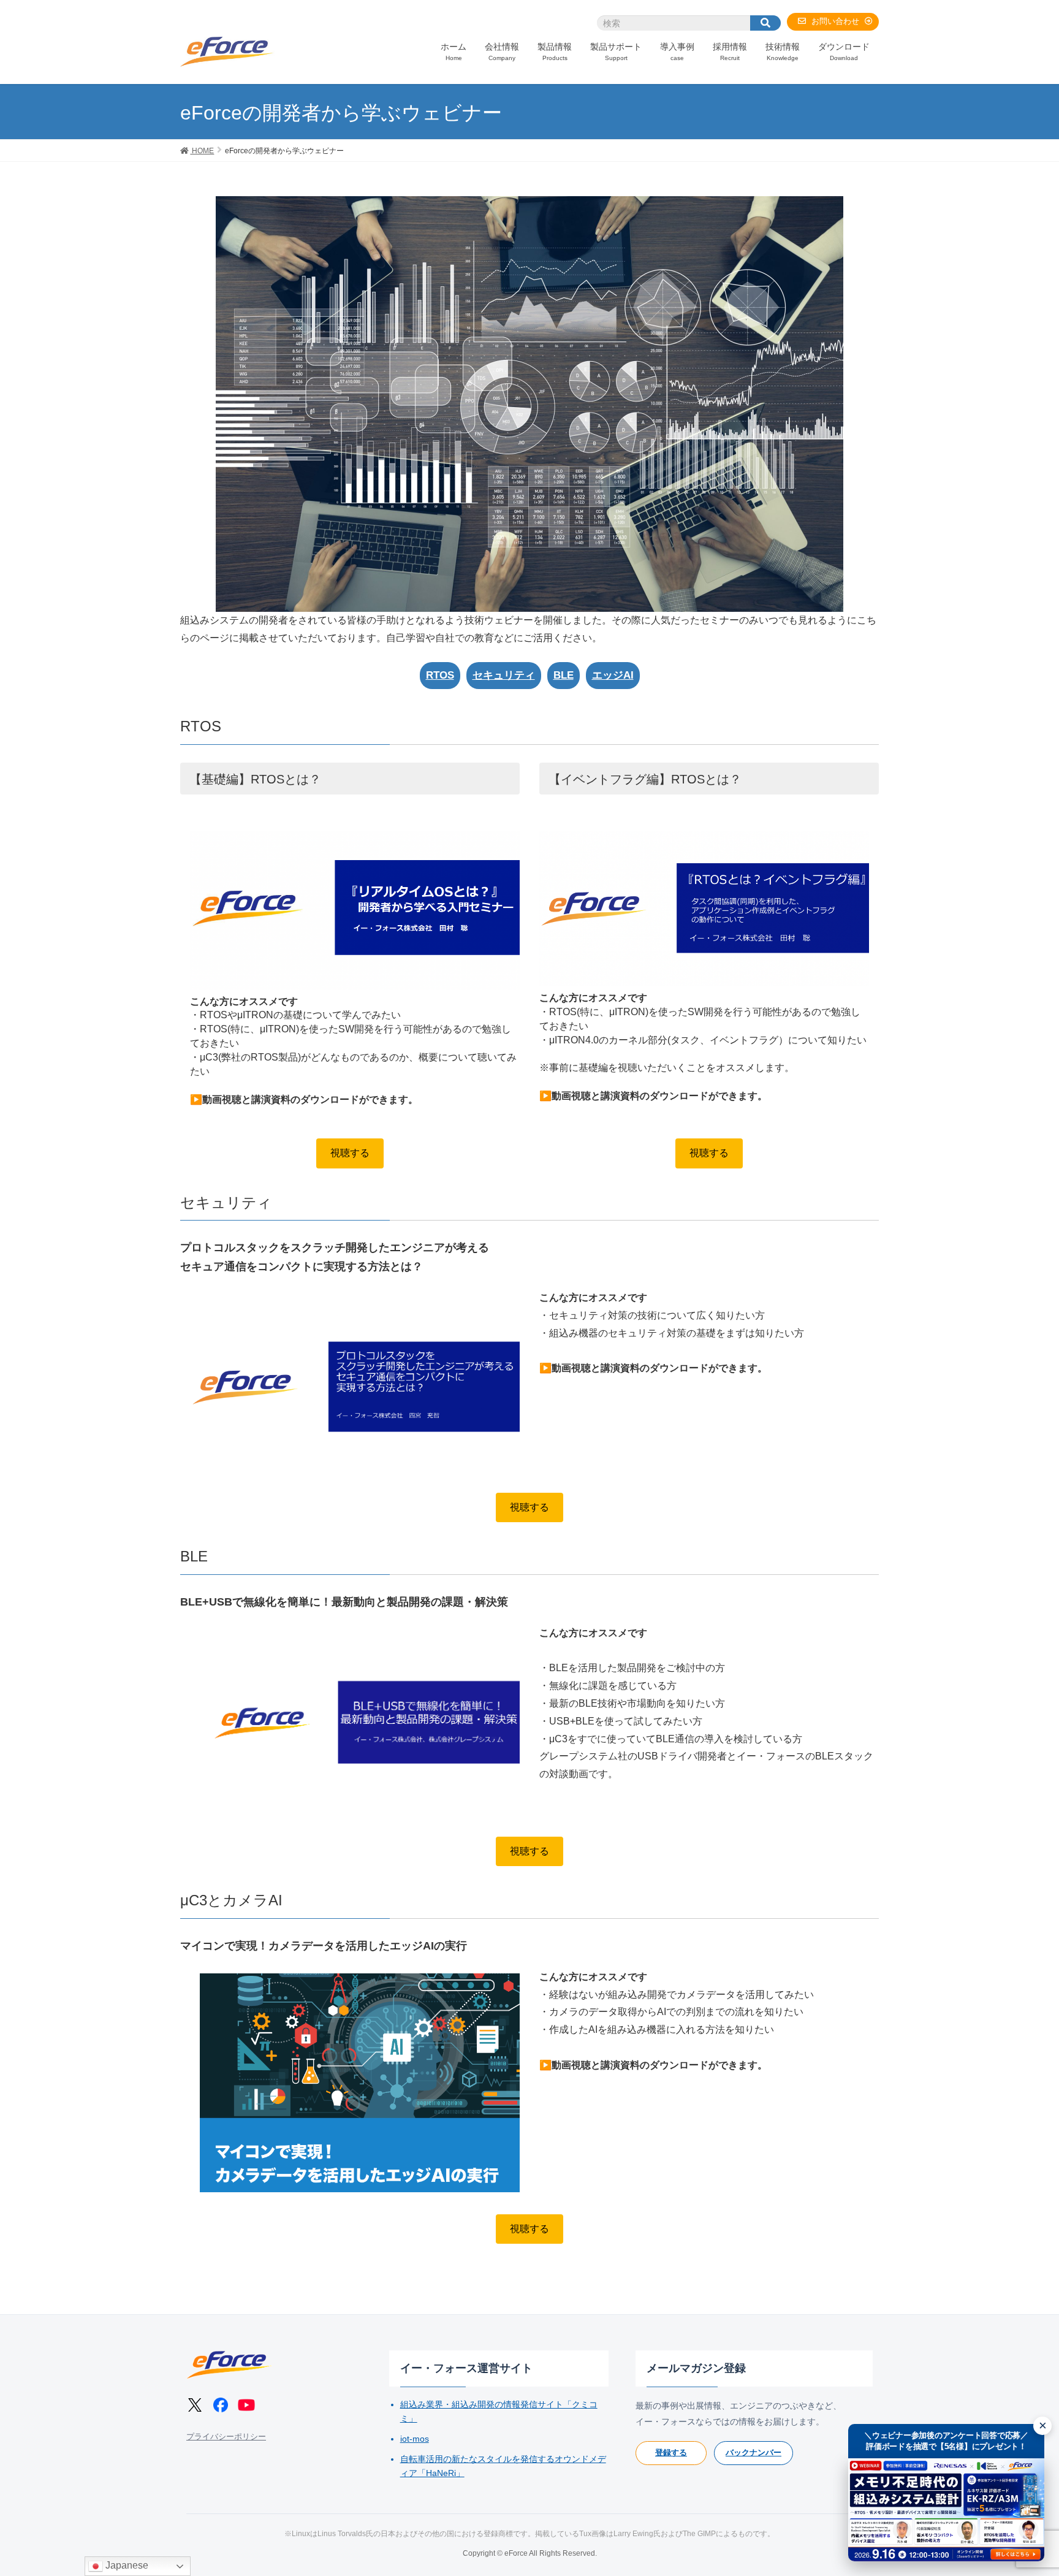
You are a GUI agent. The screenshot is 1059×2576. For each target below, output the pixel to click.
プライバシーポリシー (226, 2437)
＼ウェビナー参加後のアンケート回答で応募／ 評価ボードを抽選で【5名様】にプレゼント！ (946, 2441)
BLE (564, 675)
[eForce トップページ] (229, 2365)
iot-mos (415, 2439)
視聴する (350, 1153)
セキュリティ (504, 675)
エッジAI (613, 675)
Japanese (126, 2565)
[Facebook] (221, 2405)
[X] (195, 2405)
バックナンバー (753, 2452)
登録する (671, 2452)
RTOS (440, 675)
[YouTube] (246, 2405)
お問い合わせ (835, 21)
